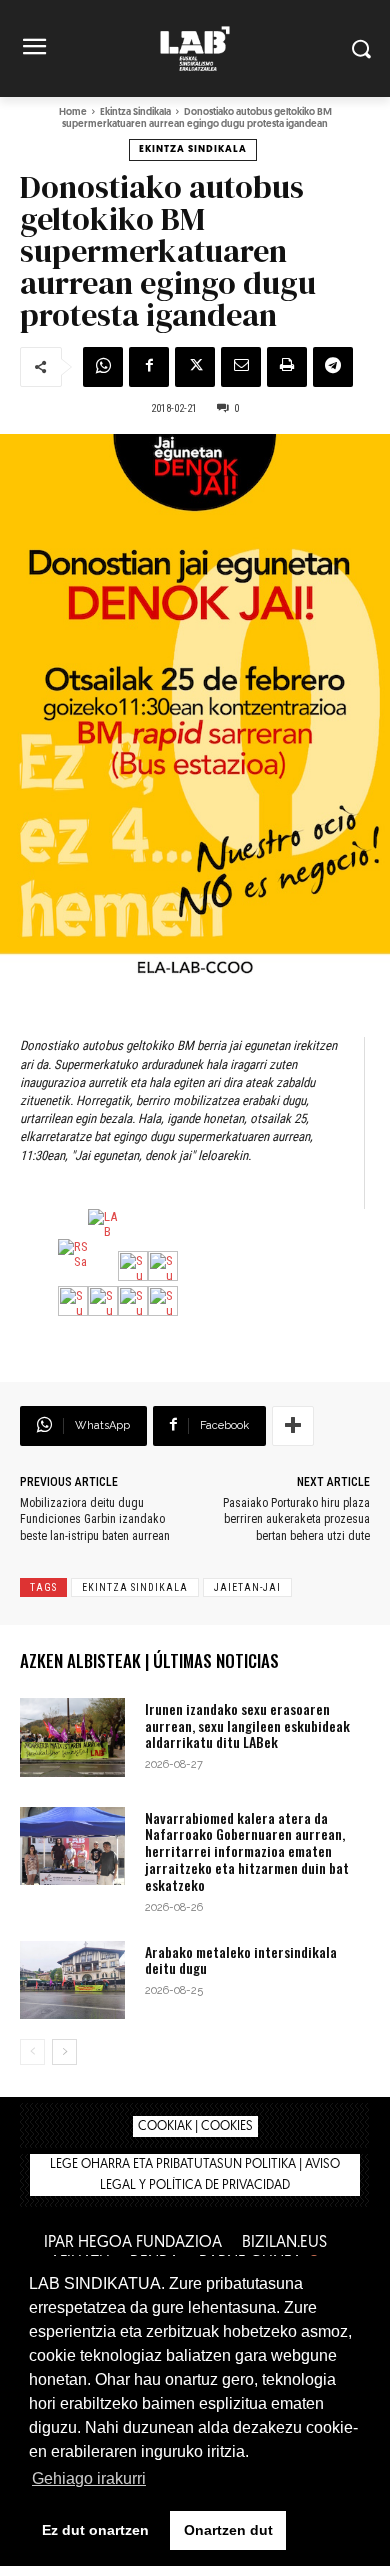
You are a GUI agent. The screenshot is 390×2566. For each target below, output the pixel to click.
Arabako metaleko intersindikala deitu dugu (241, 1960)
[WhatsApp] (103, 367)
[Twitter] (195, 367)
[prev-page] (32, 2052)
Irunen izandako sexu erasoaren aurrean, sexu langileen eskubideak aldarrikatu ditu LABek (247, 1725)
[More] (293, 1426)
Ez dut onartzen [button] (95, 2530)
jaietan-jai (247, 1587)
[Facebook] (149, 367)
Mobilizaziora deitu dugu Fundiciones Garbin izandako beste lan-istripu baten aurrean (95, 1520)
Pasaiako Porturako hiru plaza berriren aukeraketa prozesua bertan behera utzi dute (296, 1520)
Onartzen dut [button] (228, 2530)
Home (73, 112)
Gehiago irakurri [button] (89, 2478)
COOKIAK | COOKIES (195, 2126)
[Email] (241, 367)
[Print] (287, 367)
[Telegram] (333, 367)
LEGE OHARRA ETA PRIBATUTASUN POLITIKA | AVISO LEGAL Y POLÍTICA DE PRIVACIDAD (195, 2175)
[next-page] (64, 2052)
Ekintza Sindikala (135, 112)
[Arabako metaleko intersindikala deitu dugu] (72, 1980)
